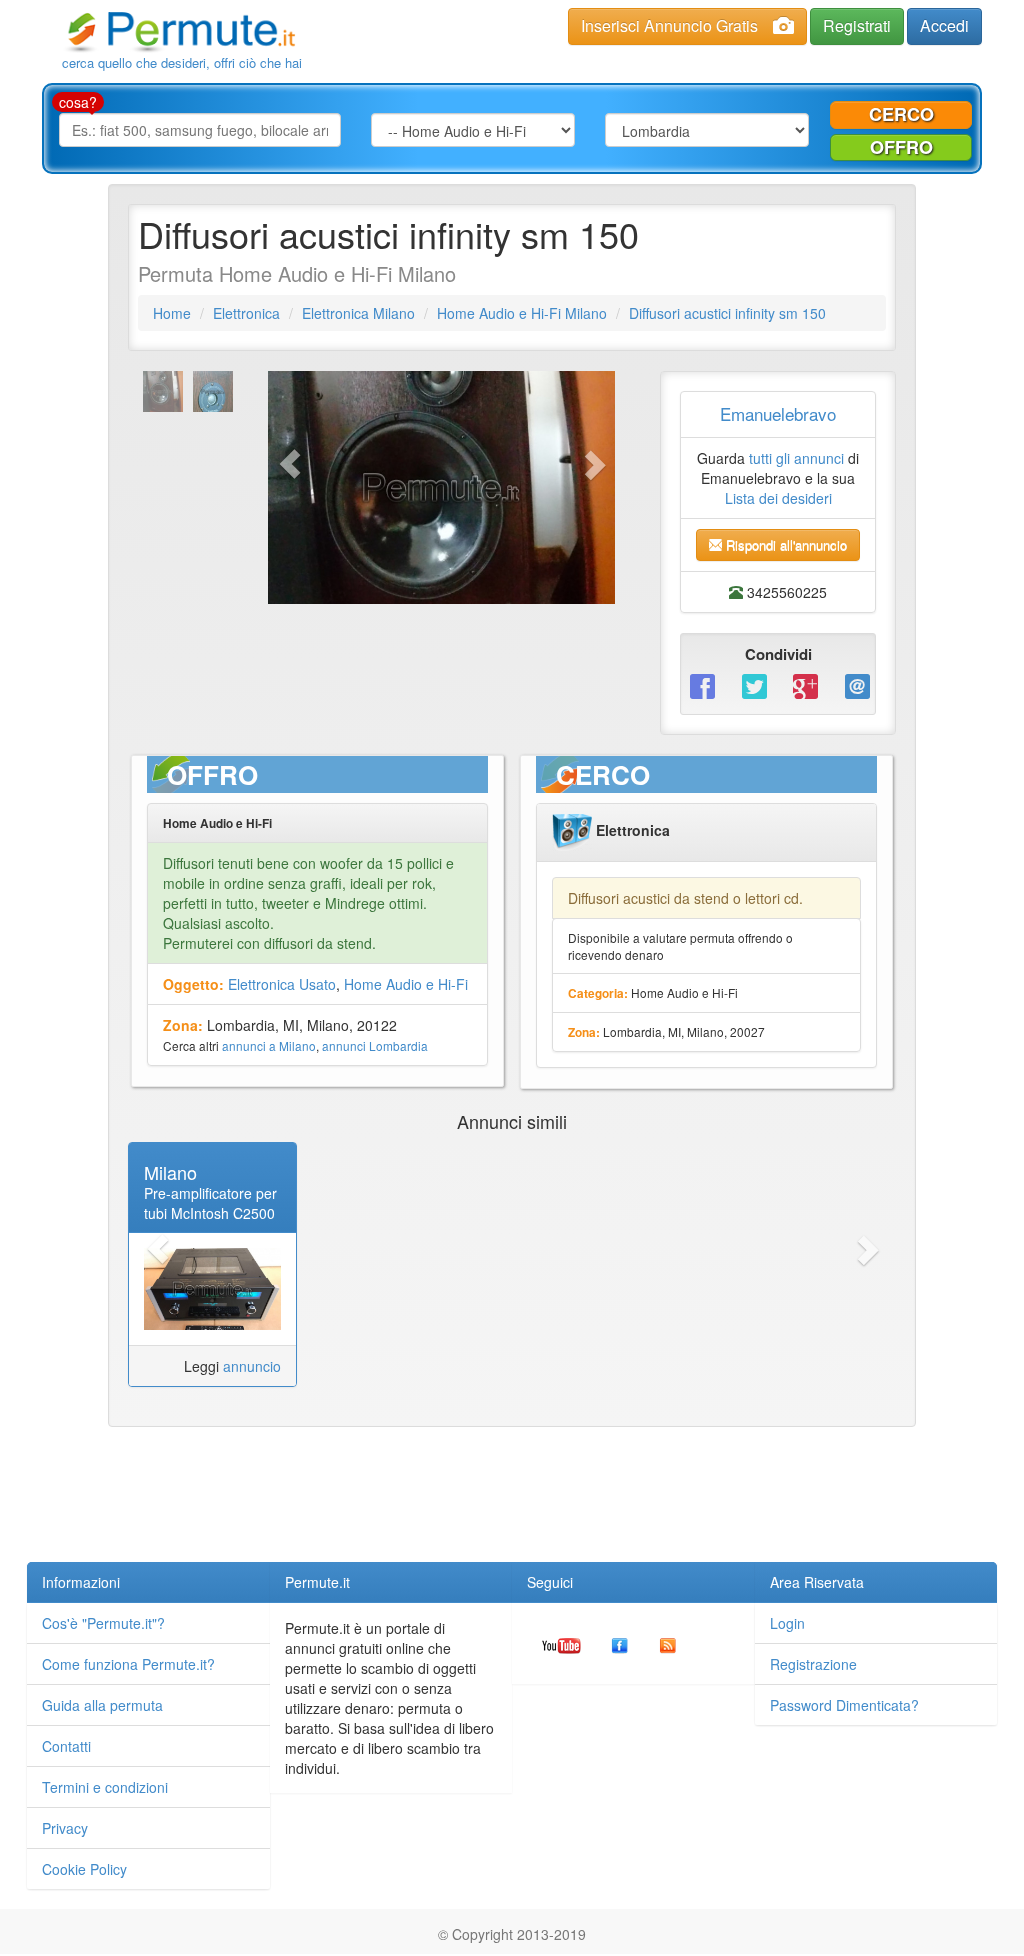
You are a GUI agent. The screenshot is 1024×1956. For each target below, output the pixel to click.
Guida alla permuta (102, 1705)
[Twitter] (753, 685)
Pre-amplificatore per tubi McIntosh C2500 (210, 1203)
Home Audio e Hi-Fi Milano (522, 313)
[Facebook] (701, 685)
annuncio (252, 1366)
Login (787, 1623)
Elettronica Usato (282, 984)
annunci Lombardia (375, 1045)
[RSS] (668, 1643)
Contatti (66, 1746)
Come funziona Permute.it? (128, 1664)
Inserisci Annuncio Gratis (669, 25)
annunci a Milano (269, 1045)
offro (901, 147)
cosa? (78, 102)
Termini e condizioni (105, 1787)
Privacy (65, 1828)
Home (172, 313)
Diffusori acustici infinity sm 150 (727, 313)
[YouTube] (561, 1643)
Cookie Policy (84, 1869)
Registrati (857, 25)
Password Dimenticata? (844, 1705)
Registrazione (813, 1664)
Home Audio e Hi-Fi (406, 984)
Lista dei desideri (778, 498)
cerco (901, 114)
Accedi (944, 25)
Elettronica (246, 313)
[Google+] (804, 685)
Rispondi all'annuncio (784, 544)
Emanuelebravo (778, 413)
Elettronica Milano (358, 313)
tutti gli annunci (796, 458)
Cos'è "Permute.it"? (103, 1623)
